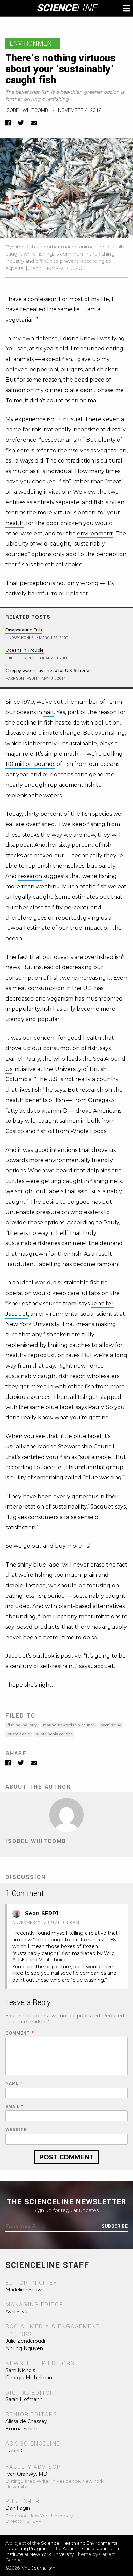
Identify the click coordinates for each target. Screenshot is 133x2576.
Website (16, 2130)
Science (67, 8)
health (14, 523)
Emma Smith (21, 2429)
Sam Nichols (20, 2370)
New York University (52, 2554)
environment (95, 533)
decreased (20, 999)
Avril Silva (16, 2312)
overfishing (111, 1725)
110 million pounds (30, 764)
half (49, 712)
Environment (33, 44)
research (30, 876)
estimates (85, 897)
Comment (20, 2033)
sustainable (19, 1734)
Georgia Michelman (29, 2378)
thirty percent (43, 814)
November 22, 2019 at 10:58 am (46, 1923)
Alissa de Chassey (26, 2421)
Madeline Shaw (24, 2290)
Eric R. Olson (18, 658)
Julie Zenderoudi (25, 2341)
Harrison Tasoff (22, 679)
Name (14, 2084)
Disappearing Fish (24, 630)
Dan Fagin (18, 2508)
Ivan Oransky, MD (26, 2474)
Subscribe (115, 2226)
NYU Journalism (38, 2568)
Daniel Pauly (23, 1059)
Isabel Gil (16, 2451)
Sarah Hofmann (24, 2399)
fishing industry (22, 1725)
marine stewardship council (69, 1725)
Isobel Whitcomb (27, 111)
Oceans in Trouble (25, 650)
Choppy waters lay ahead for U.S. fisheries (48, 670)
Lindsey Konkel (20, 638)
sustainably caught (54, 1734)
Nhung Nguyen (24, 2348)
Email (14, 2107)
